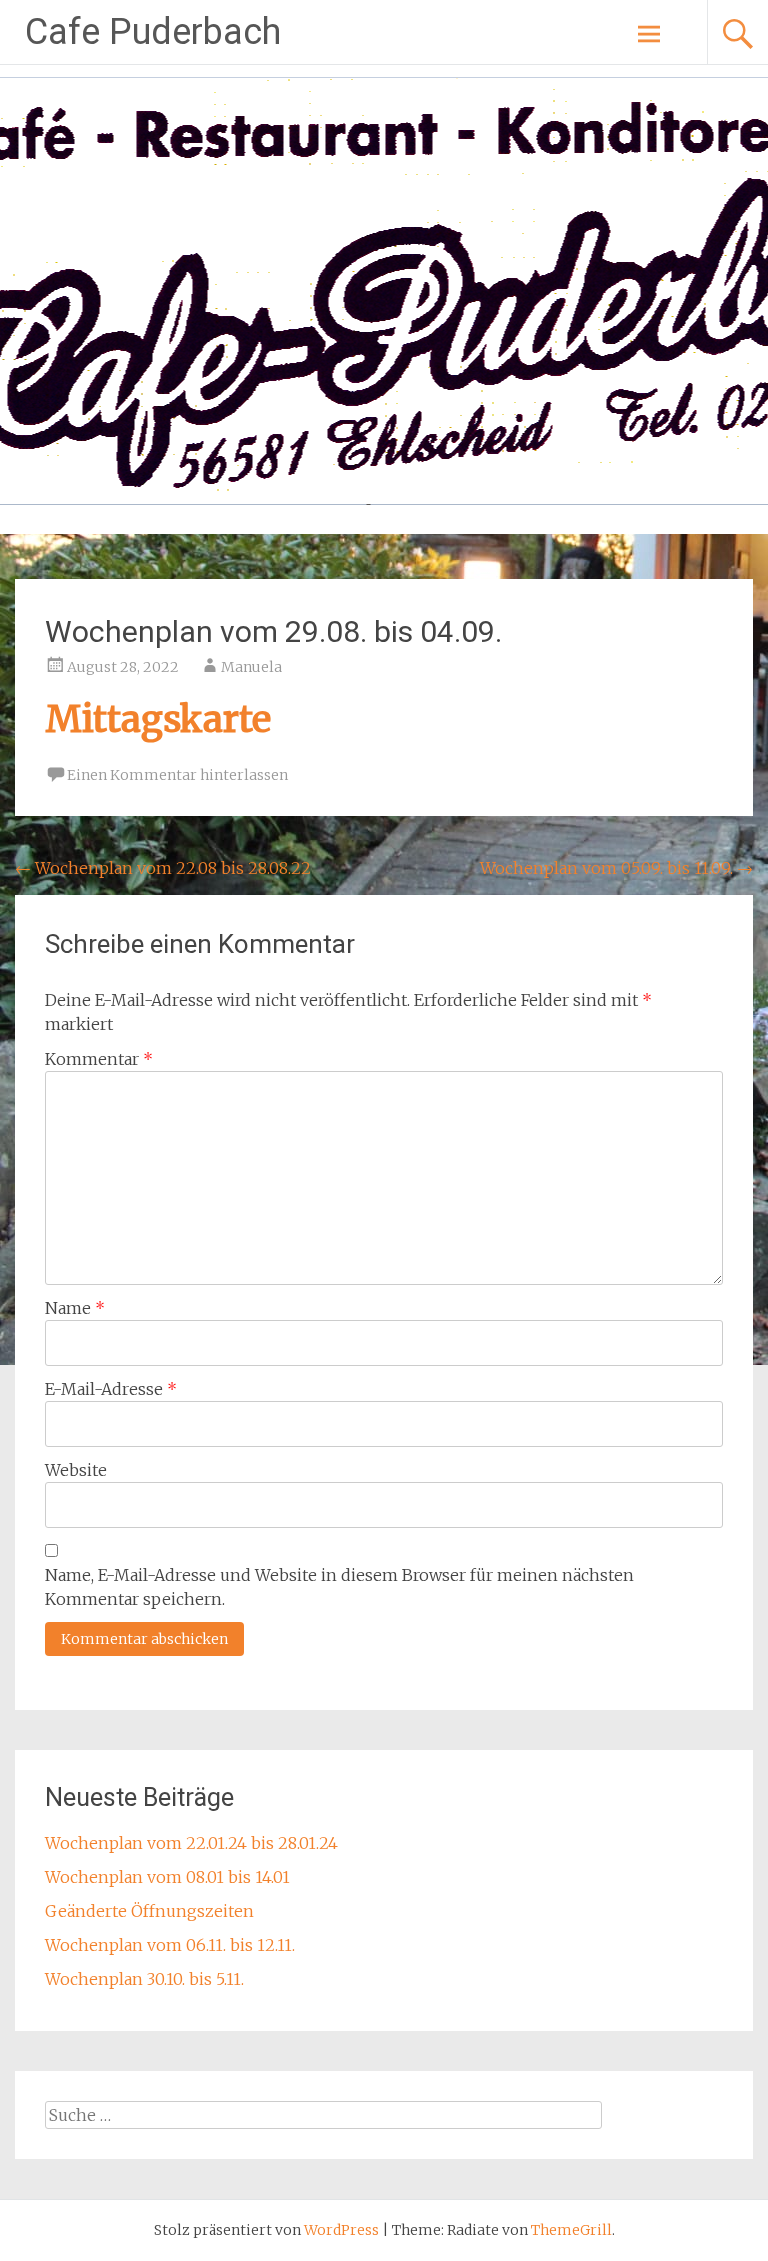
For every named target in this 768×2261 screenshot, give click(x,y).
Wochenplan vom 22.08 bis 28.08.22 (163, 868)
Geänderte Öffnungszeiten (149, 1911)
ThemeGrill (571, 2230)
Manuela (251, 667)
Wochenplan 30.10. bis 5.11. (144, 1979)
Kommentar (99, 1059)
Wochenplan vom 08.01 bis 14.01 (167, 1877)
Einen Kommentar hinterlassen (177, 775)
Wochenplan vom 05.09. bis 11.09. (616, 868)
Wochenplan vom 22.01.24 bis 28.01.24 (191, 1843)
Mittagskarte (158, 719)
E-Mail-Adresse (111, 1389)
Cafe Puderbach (153, 32)
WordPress (341, 2230)
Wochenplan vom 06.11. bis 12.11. (170, 1945)
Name (75, 1308)
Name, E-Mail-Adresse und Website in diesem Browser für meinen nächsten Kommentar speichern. (339, 1587)
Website (76, 1470)
